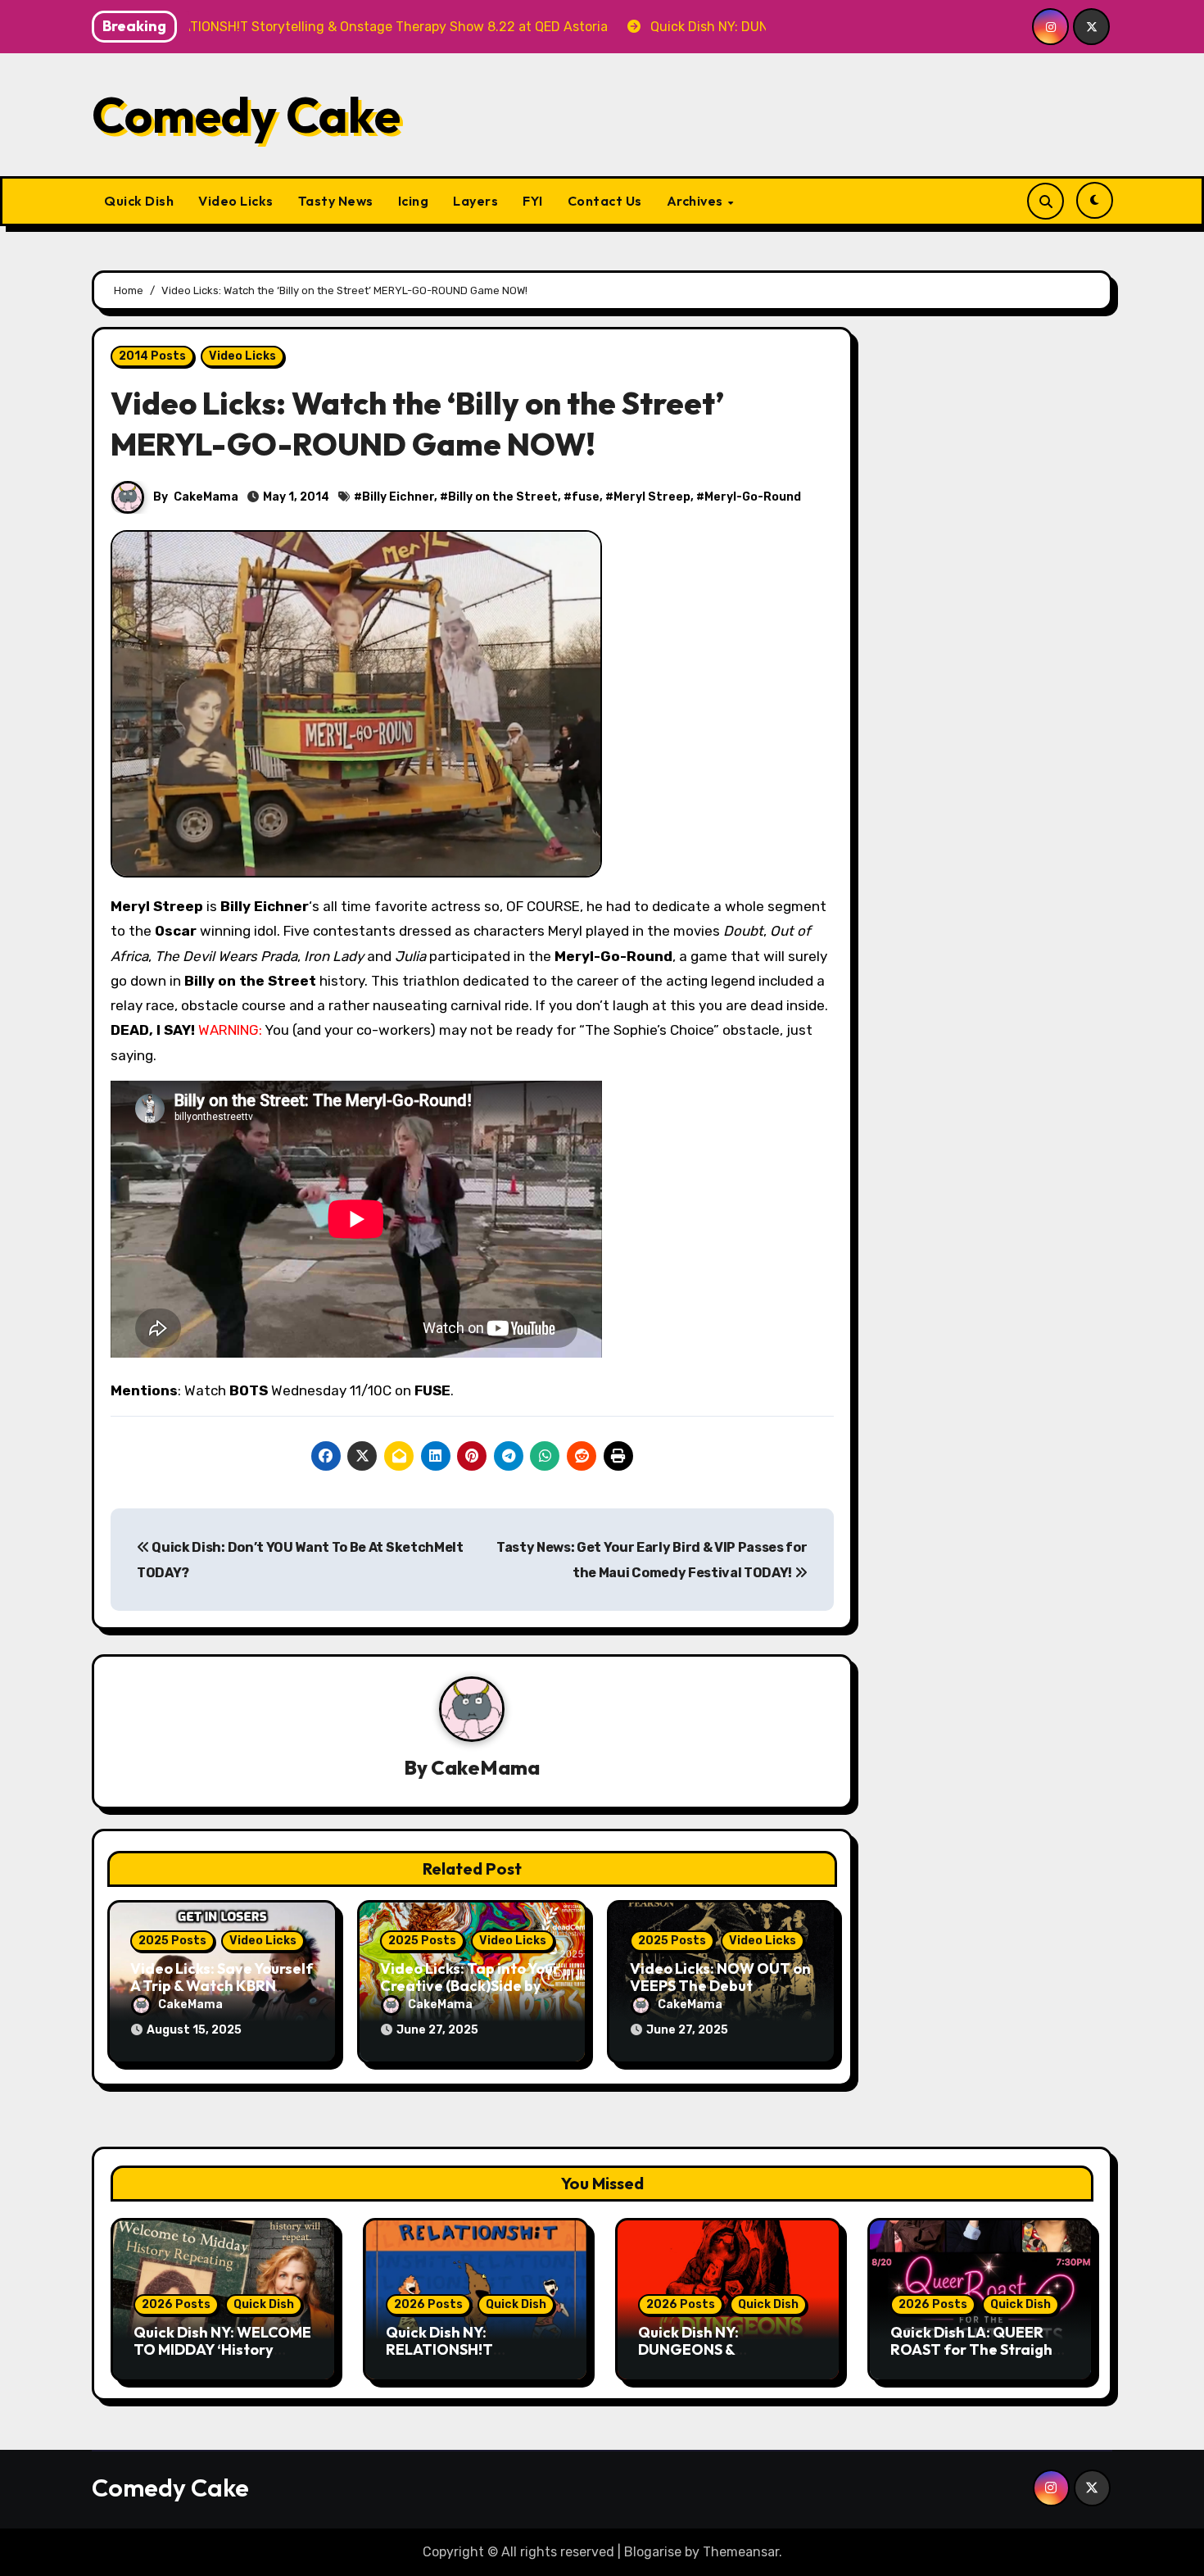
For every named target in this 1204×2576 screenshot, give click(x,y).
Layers (475, 201)
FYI (533, 201)
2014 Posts (152, 356)
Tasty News (336, 201)
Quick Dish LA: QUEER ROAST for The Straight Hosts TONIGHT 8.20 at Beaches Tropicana (975, 2359)
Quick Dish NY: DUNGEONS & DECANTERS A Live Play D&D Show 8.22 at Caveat (728, 2359)
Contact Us (605, 201)
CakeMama (206, 497)
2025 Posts (172, 1941)
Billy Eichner (398, 497)
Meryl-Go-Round (753, 497)
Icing (414, 201)
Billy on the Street (503, 497)
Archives (697, 201)
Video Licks (236, 201)
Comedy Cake (246, 115)
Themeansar (741, 2552)
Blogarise (653, 2552)
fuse (586, 497)
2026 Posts (176, 2304)
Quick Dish (139, 201)
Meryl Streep (652, 497)
